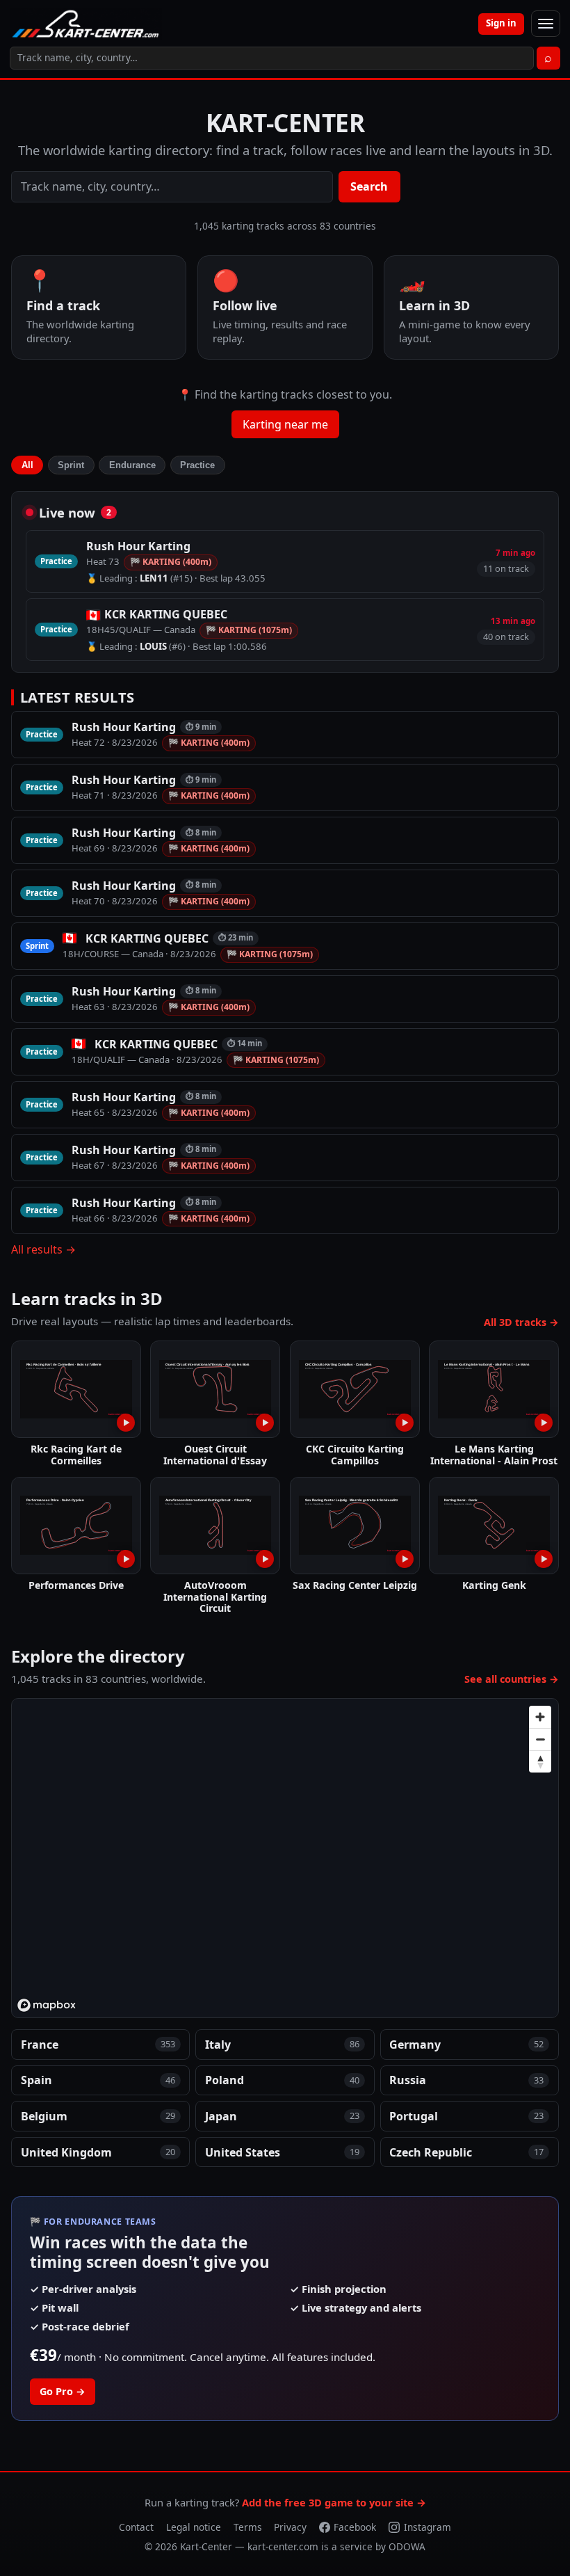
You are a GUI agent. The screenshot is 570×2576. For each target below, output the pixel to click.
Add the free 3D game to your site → (334, 2502)
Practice (197, 465)
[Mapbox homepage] (47, 2005)
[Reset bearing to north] (540, 1761)
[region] (286, 1859)
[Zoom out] (540, 1739)
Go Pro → (63, 2391)
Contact (136, 2527)
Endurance (132, 465)
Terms (248, 2527)
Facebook (355, 2527)
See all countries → (512, 1679)
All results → (43, 1249)
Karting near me (285, 424)
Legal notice (194, 2527)
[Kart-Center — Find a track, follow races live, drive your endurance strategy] (86, 24)
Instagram (427, 2527)
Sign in (501, 23)
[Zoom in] (540, 1717)
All (27, 465)
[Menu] (546, 24)
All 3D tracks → (521, 1322)
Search (369, 186)
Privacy (290, 2527)
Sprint (71, 465)
